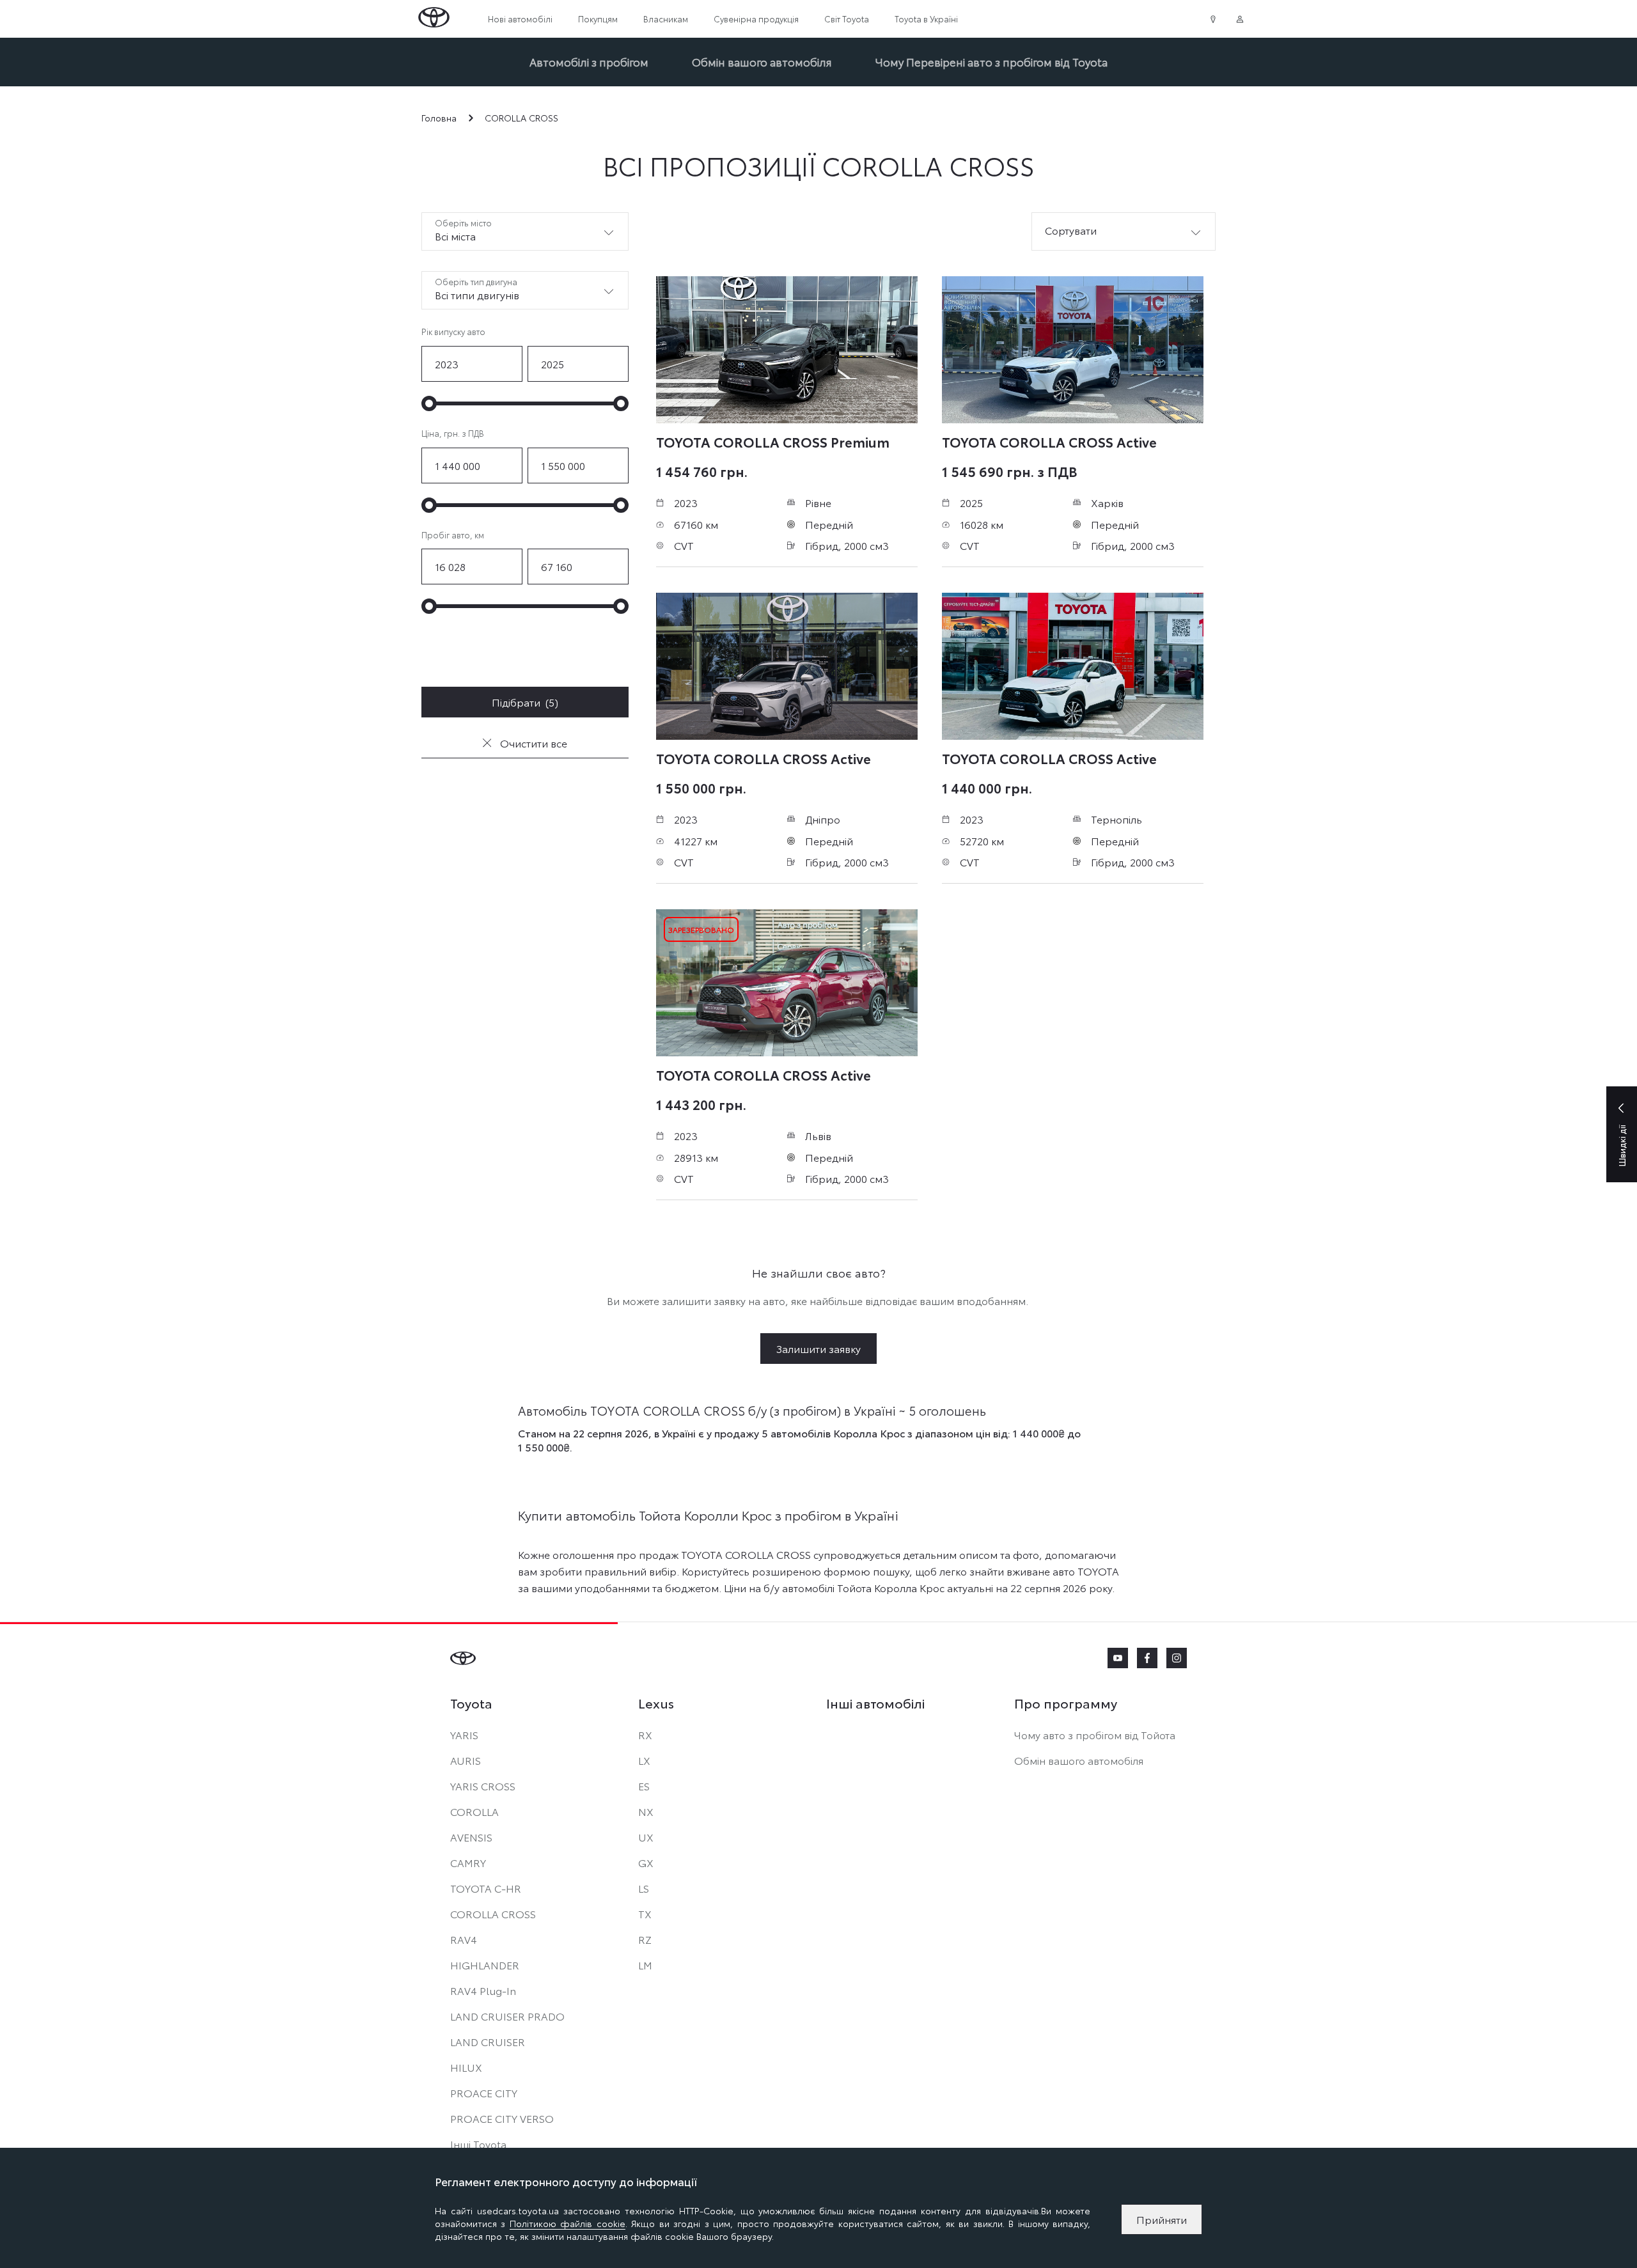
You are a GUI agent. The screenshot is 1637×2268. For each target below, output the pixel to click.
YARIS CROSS (483, 1786)
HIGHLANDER (485, 1965)
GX (646, 1862)
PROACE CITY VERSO (502, 2118)
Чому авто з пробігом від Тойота (1095, 1734)
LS (644, 1888)
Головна (439, 118)
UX (646, 1837)
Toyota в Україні (926, 19)
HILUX (466, 2067)
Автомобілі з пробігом (589, 61)
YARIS (464, 1734)
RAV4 (464, 1939)
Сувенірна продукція (756, 19)
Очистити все (532, 743)
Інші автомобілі (875, 1703)
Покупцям (598, 19)
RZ (645, 1939)
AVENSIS (471, 1837)
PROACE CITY (484, 2092)
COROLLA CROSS (493, 1913)
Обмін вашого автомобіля (762, 61)
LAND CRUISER (488, 2041)
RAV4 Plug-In (483, 1990)
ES (644, 1786)
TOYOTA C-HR (486, 1888)
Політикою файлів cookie (568, 2223)
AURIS (466, 1760)
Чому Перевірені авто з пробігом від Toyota (991, 61)
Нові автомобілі (520, 19)
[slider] (429, 403)
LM (645, 1965)
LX (644, 1760)
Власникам (666, 19)
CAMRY (468, 1862)
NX (646, 1811)
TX (645, 1913)
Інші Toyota (478, 2144)
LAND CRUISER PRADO (507, 2016)
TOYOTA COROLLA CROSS (773, 441)
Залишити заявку (818, 1348)
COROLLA (474, 1811)
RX (645, 1734)
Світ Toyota (847, 19)
